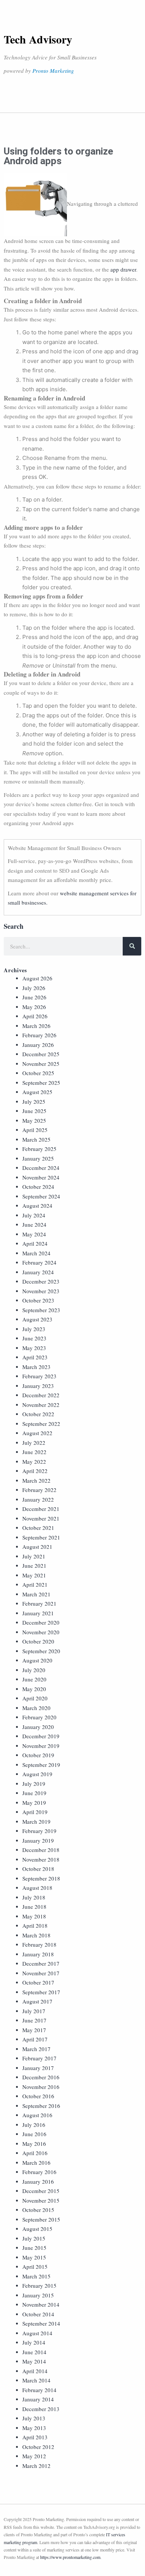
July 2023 (34, 1329)
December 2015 (41, 2191)
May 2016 (34, 2144)
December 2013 (41, 2409)
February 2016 (39, 2172)
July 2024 (34, 1215)
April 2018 (35, 1925)
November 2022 (41, 1405)
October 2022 (38, 1414)
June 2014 (34, 2352)
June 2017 (34, 2020)
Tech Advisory (38, 39)
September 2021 (41, 1537)
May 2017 (34, 2030)
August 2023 (37, 1319)
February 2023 (39, 1376)
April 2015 (35, 2267)
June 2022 (34, 1452)
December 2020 (41, 1622)
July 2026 (34, 988)
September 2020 (41, 1651)
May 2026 (34, 1007)
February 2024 (39, 1262)
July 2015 (34, 2238)
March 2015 (36, 2276)
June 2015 (34, 2248)
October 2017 (38, 1982)
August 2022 (37, 1433)
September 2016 (41, 2106)
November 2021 (41, 1518)
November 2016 (41, 2087)
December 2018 (41, 1850)
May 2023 (34, 1348)
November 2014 (41, 2304)
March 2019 (36, 1821)
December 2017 (41, 1963)
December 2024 (41, 1168)
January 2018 (38, 1954)
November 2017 (41, 1973)
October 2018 (38, 1869)
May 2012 (34, 2456)
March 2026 (36, 1026)
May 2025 (34, 1120)
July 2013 (34, 2418)
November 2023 (41, 1291)
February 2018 (39, 1944)
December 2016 (41, 2077)
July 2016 (34, 2125)
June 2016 (34, 2134)
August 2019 (37, 1774)
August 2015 (37, 2229)
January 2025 (38, 1158)
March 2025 (36, 1139)
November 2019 (41, 1746)
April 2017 (35, 2039)
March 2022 (36, 1480)
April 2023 (35, 1357)
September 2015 (41, 2219)
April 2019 (35, 1812)
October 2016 (38, 2096)
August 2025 (37, 1092)
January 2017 (38, 2068)
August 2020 (37, 1660)
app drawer (123, 269)
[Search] (132, 946)
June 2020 (34, 1679)
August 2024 (37, 1206)
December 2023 (41, 1281)
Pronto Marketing (53, 71)
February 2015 (39, 2285)
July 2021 (34, 1556)
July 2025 (34, 1102)
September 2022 (41, 1424)
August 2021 (37, 1547)
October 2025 (38, 1073)
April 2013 (35, 2437)
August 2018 (37, 1888)
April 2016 (35, 2153)
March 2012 (36, 2466)
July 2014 (34, 2342)
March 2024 (36, 1253)
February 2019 (39, 1831)
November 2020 (41, 1632)
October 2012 (38, 2447)
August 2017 (37, 2001)
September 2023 (41, 1310)
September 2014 (41, 2323)
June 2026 (34, 997)
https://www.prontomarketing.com (70, 2557)
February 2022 (39, 1490)
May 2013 (34, 2428)
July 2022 (34, 1443)
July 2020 (34, 1670)
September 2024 (41, 1196)
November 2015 (41, 2200)
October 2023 (38, 1300)
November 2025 (41, 1064)
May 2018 (34, 1916)
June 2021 (34, 1566)
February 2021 (39, 1603)
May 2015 (34, 2257)
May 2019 (34, 1803)
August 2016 (37, 2115)
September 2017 (41, 1992)
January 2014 (38, 2399)
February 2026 (39, 1035)
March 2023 (36, 1367)
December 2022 (41, 1395)
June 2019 (34, 1793)
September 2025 (41, 1083)
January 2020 (38, 1727)
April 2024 (35, 1243)
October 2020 (38, 1641)
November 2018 (41, 1859)
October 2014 (38, 2314)
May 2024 (34, 1234)
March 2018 (36, 1935)
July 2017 (34, 2011)
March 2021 (36, 1594)
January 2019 (38, 1840)
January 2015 (38, 2295)
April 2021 (35, 1584)
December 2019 (41, 1736)
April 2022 (35, 1471)
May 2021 (34, 1575)
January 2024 (38, 1272)
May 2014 (34, 2361)
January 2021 (38, 1613)
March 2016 (36, 2163)
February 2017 (39, 2058)
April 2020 (35, 1698)
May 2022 (34, 1461)
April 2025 (35, 1130)
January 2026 (38, 1045)
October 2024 (38, 1187)
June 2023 (34, 1338)
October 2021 (38, 1528)
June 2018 (34, 1907)
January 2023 (38, 1386)
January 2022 (38, 1499)
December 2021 (41, 1509)
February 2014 (39, 2390)
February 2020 (39, 1717)
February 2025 (39, 1149)
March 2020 (36, 1708)
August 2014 (37, 2333)
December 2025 (41, 1054)
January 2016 (38, 2181)
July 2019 (34, 1784)
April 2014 (35, 2371)
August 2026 (37, 978)
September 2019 (41, 1765)
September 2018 (41, 1878)
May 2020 (34, 1689)
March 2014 (36, 2380)
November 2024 (41, 1177)
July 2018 (34, 1897)
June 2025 (34, 1111)
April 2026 (35, 1016)
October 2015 (38, 2210)
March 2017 (36, 2049)
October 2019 (38, 1755)
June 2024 (34, 1224)
